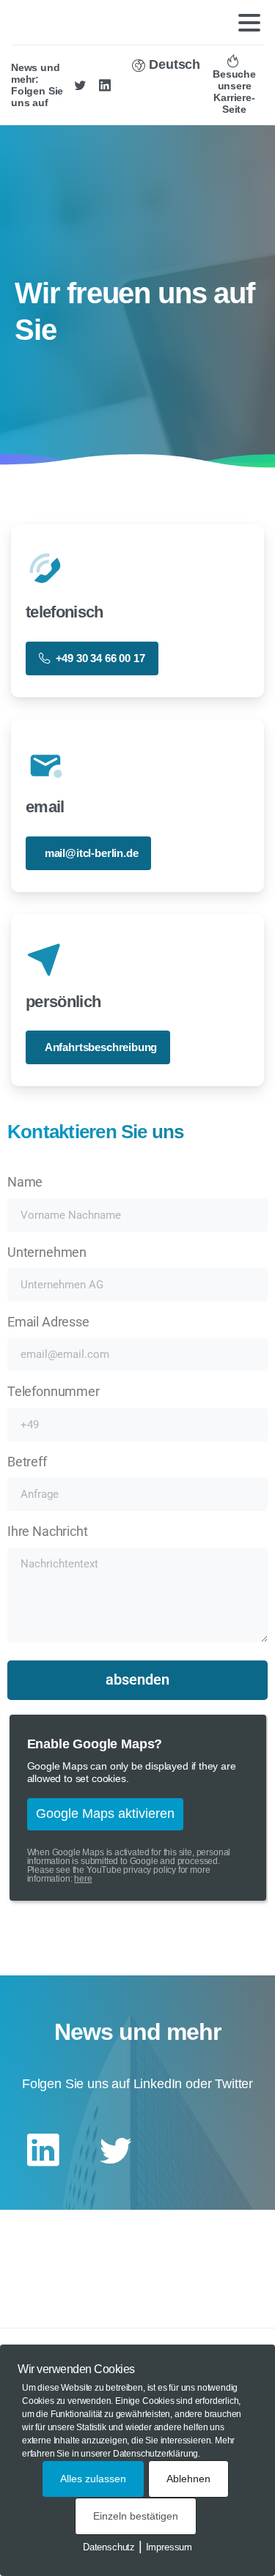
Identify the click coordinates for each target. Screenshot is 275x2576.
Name (25, 1182)
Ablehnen (188, 2479)
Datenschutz (109, 2547)
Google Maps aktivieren (105, 1814)
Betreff (27, 1462)
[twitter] (80, 85)
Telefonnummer (54, 1392)
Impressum (169, 2547)
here (83, 1879)
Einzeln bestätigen (136, 2516)
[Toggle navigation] (249, 23)
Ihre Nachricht (48, 1532)
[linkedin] (105, 85)
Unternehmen (47, 1252)
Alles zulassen (93, 2479)
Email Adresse (48, 1322)
